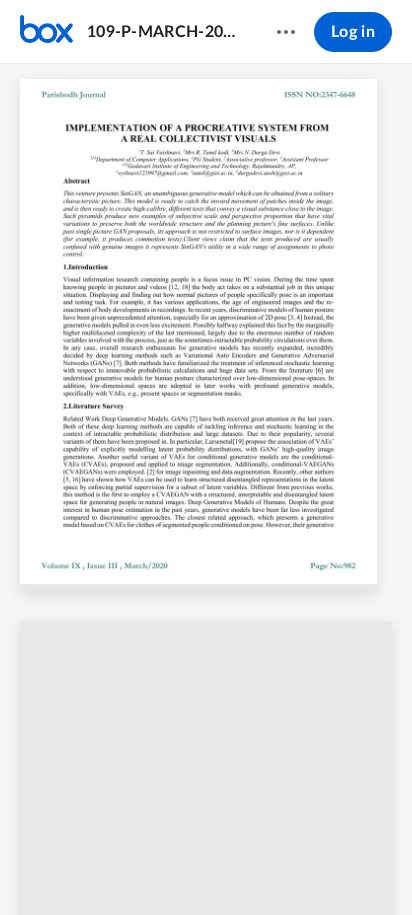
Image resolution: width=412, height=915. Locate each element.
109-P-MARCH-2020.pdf (162, 32)
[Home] (46, 32)
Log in (353, 32)
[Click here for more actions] (286, 32)
